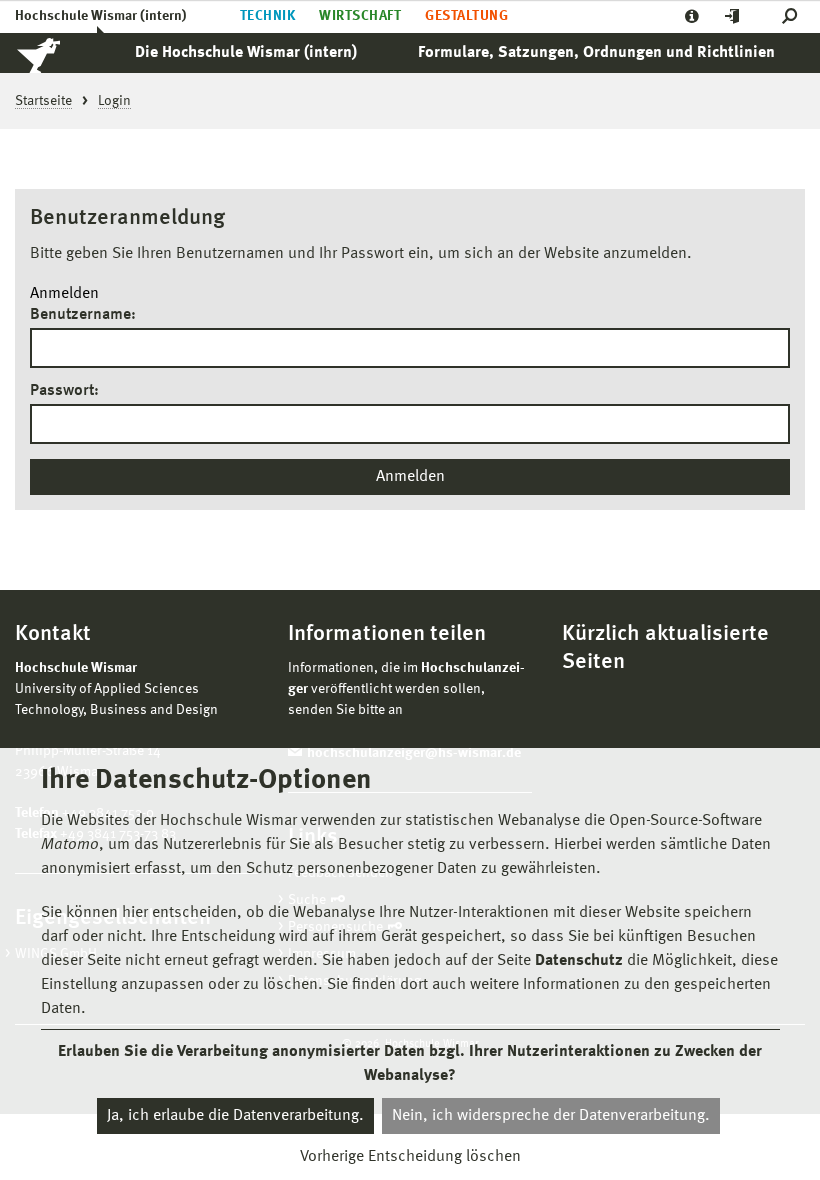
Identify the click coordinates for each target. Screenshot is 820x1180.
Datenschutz (579, 961)
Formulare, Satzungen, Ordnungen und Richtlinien (596, 53)
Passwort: (64, 391)
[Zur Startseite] (60, 53)
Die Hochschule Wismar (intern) (246, 53)
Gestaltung (466, 16)
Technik (267, 16)
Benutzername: (83, 315)
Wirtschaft (360, 16)
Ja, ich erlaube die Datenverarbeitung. (235, 1116)
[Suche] (793, 16)
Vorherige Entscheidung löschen (410, 1157)
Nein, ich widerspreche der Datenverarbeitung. (551, 1116)
